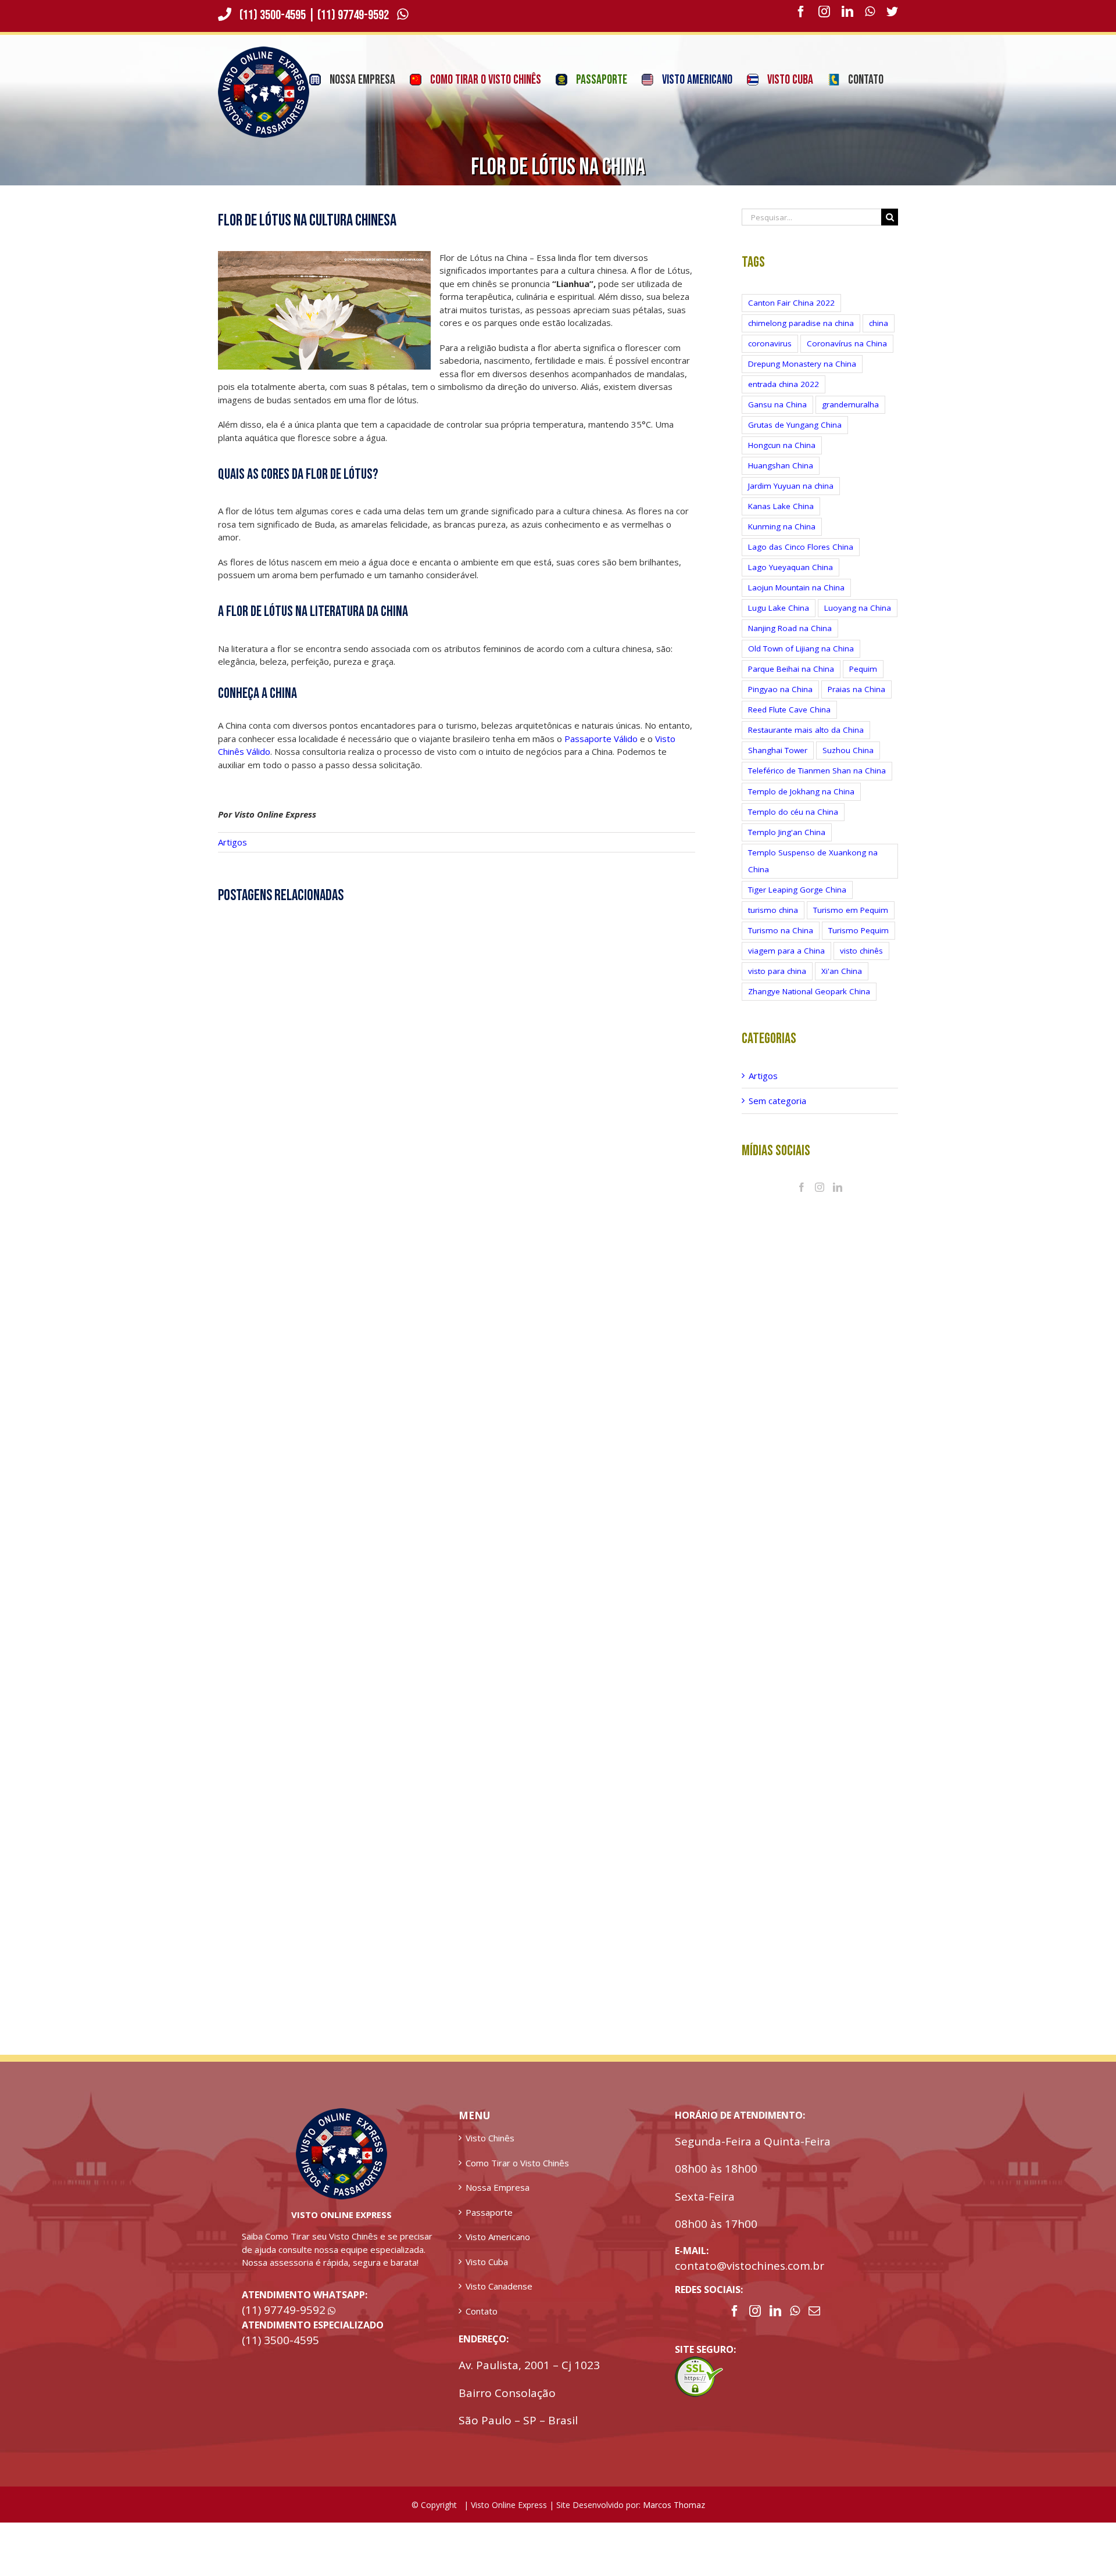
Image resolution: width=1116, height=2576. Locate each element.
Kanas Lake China (781, 521)
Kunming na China (782, 541)
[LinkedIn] (838, 1202)
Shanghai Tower (778, 765)
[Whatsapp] (795, 2326)
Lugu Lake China (779, 622)
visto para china (777, 986)
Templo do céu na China (793, 826)
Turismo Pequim (859, 945)
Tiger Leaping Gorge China (797, 904)
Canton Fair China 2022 (791, 317)
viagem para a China (786, 965)
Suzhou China (848, 765)
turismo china (773, 925)
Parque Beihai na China (791, 683)
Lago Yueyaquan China (791, 582)
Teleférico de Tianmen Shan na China (817, 785)
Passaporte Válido (601, 753)
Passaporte (489, 2227)
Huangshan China (781, 480)
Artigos (233, 857)
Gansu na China (777, 419)
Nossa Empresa (498, 2202)
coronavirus (770, 358)
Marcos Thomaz (674, 2519)
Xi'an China (842, 986)
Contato (482, 2326)
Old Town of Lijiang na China (801, 663)
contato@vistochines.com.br (750, 2280)
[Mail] (814, 2326)
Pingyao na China (780, 704)
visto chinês (861, 965)
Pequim (863, 683)
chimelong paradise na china (801, 338)
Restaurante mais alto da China (806, 744)
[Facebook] (802, 1202)
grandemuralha (850, 419)
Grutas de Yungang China (795, 439)
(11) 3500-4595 (273, 30)
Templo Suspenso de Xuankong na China (813, 875)
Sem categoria (777, 1115)
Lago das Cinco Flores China (801, 561)
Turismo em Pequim (851, 925)
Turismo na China (781, 945)
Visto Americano (498, 2251)
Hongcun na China (782, 460)
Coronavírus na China (847, 358)
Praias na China (856, 704)
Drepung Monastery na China (802, 378)
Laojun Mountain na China (796, 602)
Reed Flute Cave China (789, 724)
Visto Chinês (490, 2152)
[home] (341, 2129)
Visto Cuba (487, 2276)
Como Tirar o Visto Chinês (517, 2177)
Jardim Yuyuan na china (791, 500)
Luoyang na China (858, 622)
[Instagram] (820, 1202)
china (879, 338)
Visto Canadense (499, 2301)
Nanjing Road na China (790, 643)
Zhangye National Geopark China (809, 1006)
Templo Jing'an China (787, 847)
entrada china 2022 (784, 399)
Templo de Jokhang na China (801, 806)
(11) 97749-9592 (354, 30)
